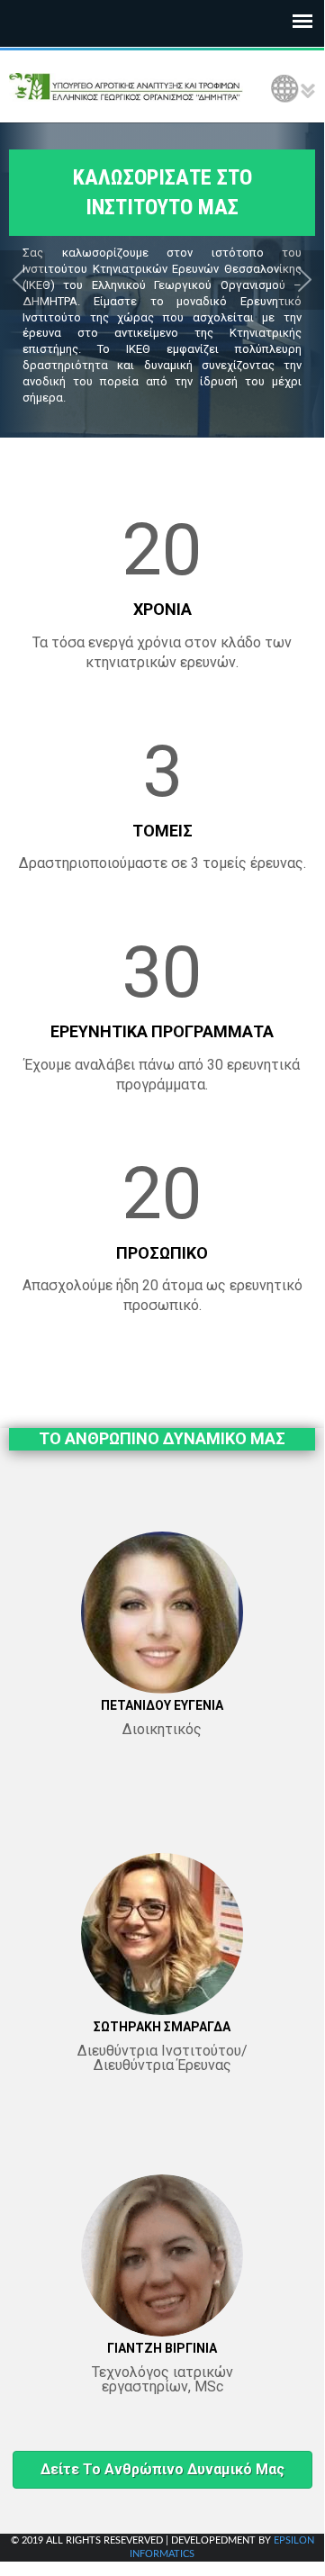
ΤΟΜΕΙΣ (162, 831)
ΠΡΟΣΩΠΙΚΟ (162, 1253)
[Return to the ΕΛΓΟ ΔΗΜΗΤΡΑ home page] (126, 86)
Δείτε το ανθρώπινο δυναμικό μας (162, 2469)
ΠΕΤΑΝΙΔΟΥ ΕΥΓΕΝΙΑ (162, 1705)
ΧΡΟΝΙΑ (162, 609)
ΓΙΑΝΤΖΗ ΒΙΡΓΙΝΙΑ (162, 2348)
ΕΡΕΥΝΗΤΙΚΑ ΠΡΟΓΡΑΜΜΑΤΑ (162, 1031)
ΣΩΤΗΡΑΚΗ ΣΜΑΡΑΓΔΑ (162, 2027)
